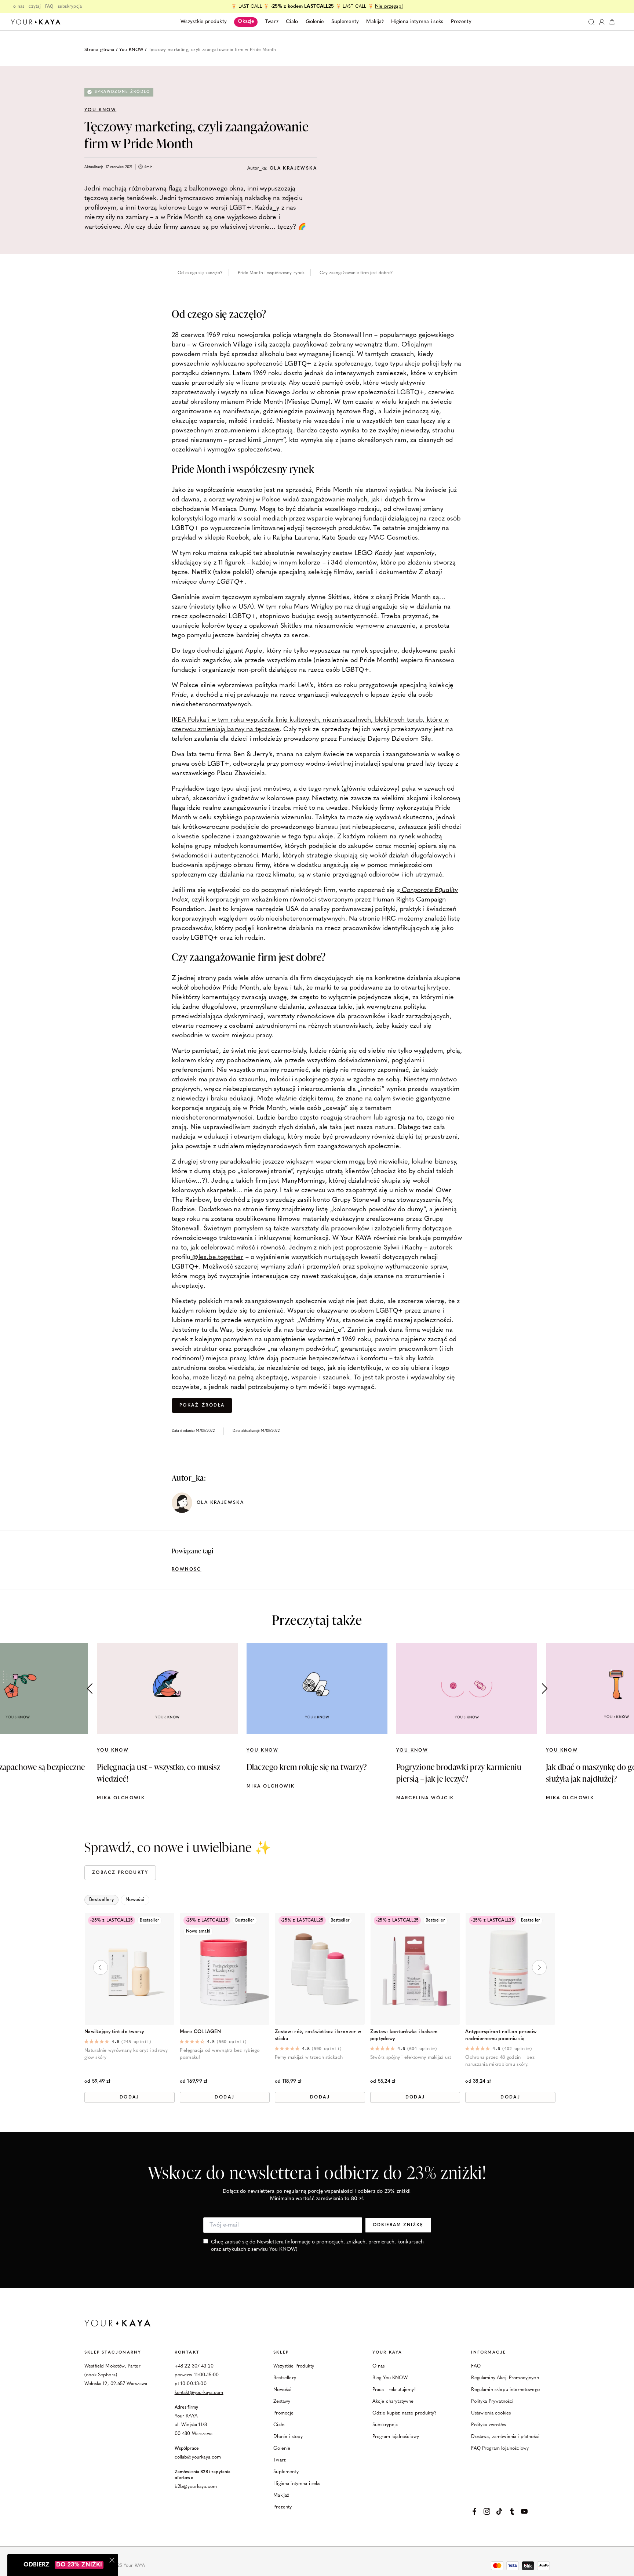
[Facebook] (474, 2511)
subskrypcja (70, 7)
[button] (544, 1688)
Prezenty (283, 2507)
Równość (187, 1570)
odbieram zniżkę (398, 2225)
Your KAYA (387, 2353)
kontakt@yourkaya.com (199, 2393)
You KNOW (131, 50)
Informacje (489, 2353)
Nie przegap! (389, 6)
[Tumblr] (512, 2511)
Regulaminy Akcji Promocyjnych (505, 2378)
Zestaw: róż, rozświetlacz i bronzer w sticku (318, 2035)
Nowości (282, 2390)
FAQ (49, 7)
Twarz (280, 2460)
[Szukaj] (591, 22)
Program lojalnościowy (396, 2437)
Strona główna (99, 50)
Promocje (283, 2413)
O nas (379, 2366)
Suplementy (286, 2472)
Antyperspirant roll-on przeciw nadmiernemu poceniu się (501, 2035)
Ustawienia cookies (491, 2413)
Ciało (279, 2425)
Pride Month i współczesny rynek (271, 273)
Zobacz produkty (120, 1873)
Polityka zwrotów (489, 2425)
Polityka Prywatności (492, 2401)
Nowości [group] (135, 1900)
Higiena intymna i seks (297, 2484)
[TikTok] (499, 2511)
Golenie (282, 2448)
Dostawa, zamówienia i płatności (505, 2437)
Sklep (281, 2353)
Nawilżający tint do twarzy (114, 2032)
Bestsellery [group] (101, 1900)
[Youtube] (524, 2511)
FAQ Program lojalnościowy (500, 2448)
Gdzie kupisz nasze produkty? (405, 2413)
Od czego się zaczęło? (200, 273)
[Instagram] (487, 2511)
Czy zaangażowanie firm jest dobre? (356, 273)
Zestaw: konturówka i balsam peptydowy (404, 2035)
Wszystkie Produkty (294, 2366)
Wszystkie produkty (204, 22)
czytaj (35, 7)
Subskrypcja (385, 2425)
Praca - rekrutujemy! (394, 2390)
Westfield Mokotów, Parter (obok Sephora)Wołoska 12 (112, 2375)
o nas (19, 7)
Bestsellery (285, 2378)
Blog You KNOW (390, 2378)
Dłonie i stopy (288, 2437)
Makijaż (281, 2495)
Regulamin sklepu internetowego (505, 2390)
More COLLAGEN (200, 2032)
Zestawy (282, 2401)
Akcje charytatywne (393, 2401)
